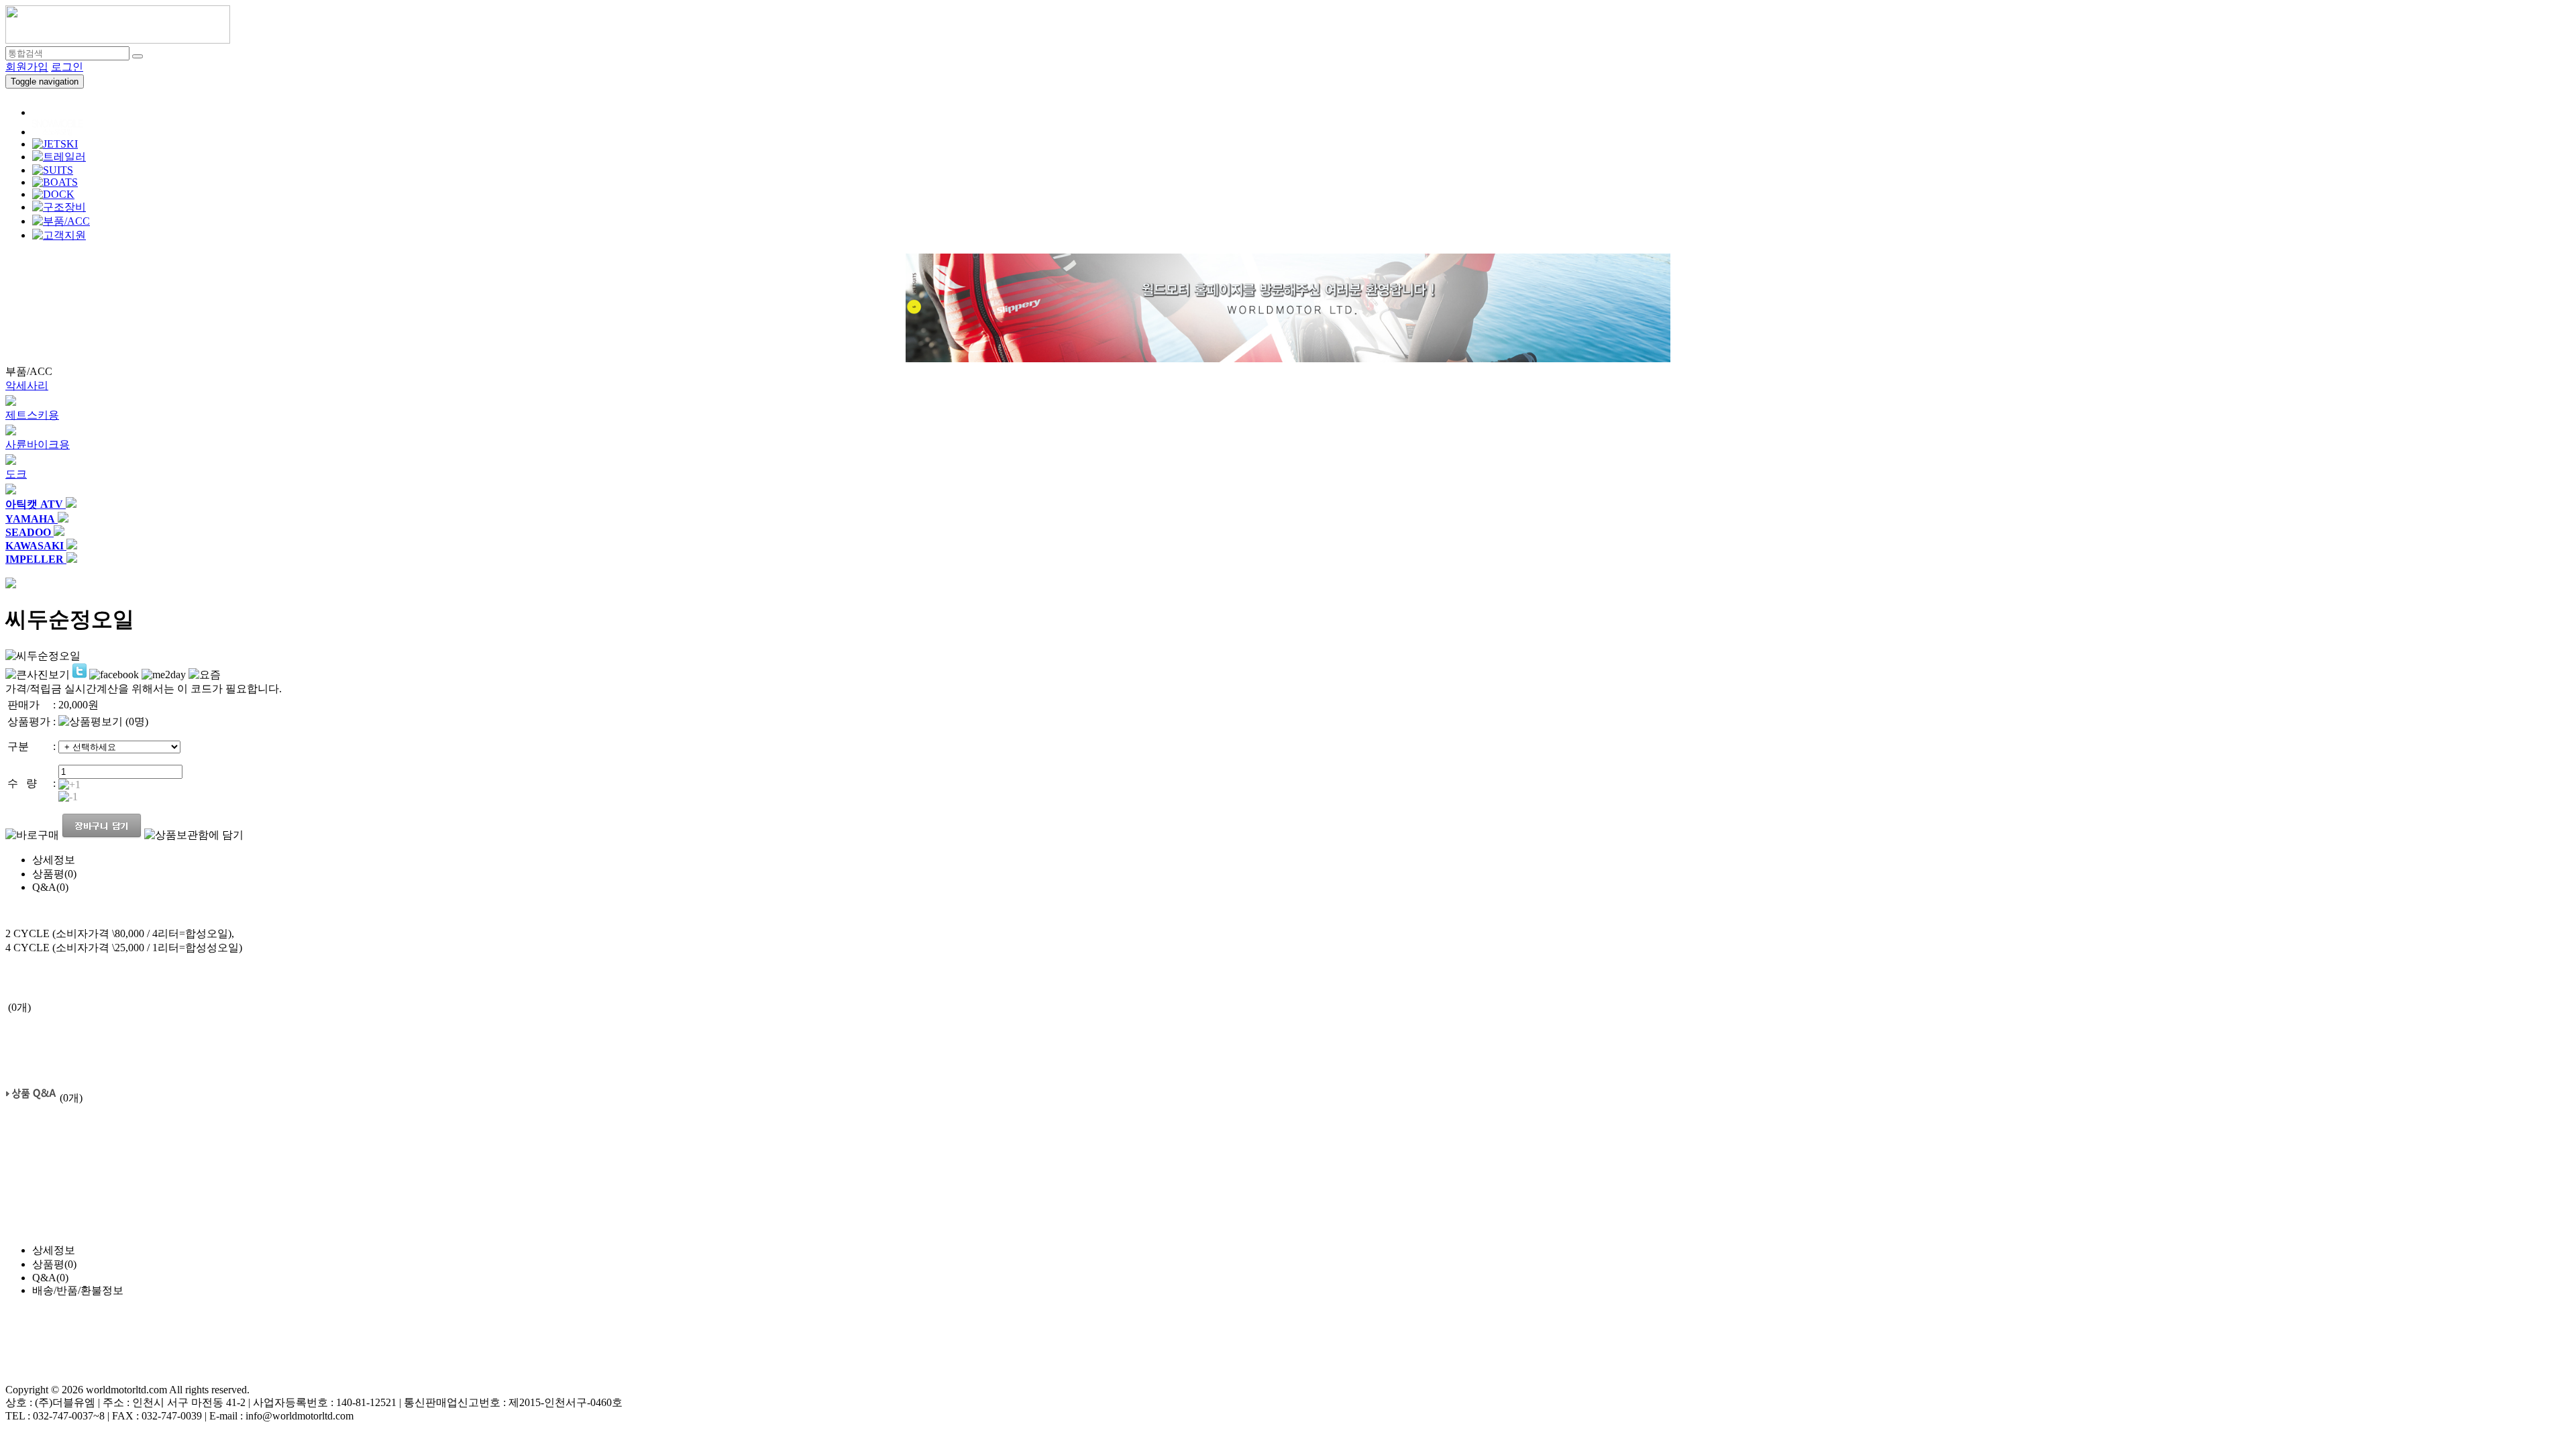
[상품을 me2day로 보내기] (164, 675)
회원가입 (27, 67)
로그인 (67, 67)
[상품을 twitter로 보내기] (79, 671)
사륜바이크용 (38, 444)
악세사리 (27, 385)
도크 (16, 474)
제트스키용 (32, 415)
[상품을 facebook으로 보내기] (114, 675)
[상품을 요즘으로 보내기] (205, 675)
